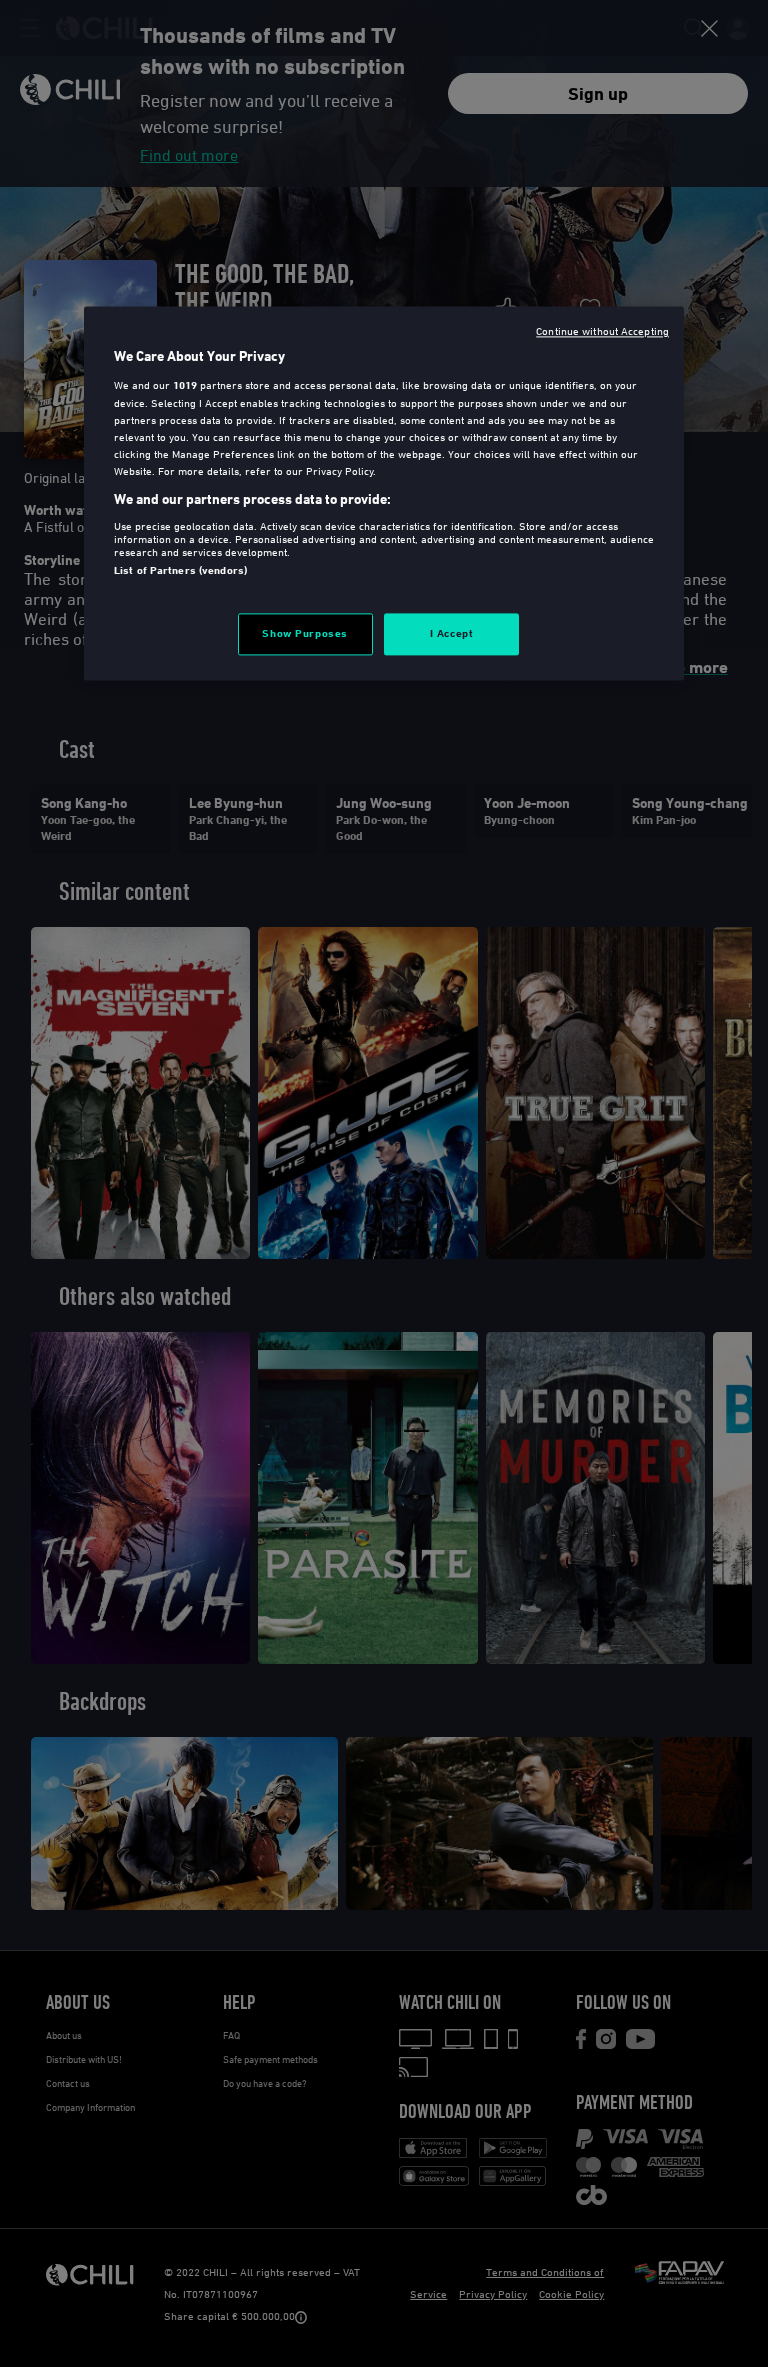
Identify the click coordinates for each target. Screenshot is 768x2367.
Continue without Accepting (602, 330)
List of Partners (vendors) (180, 570)
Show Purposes (304, 633)
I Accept (452, 633)
